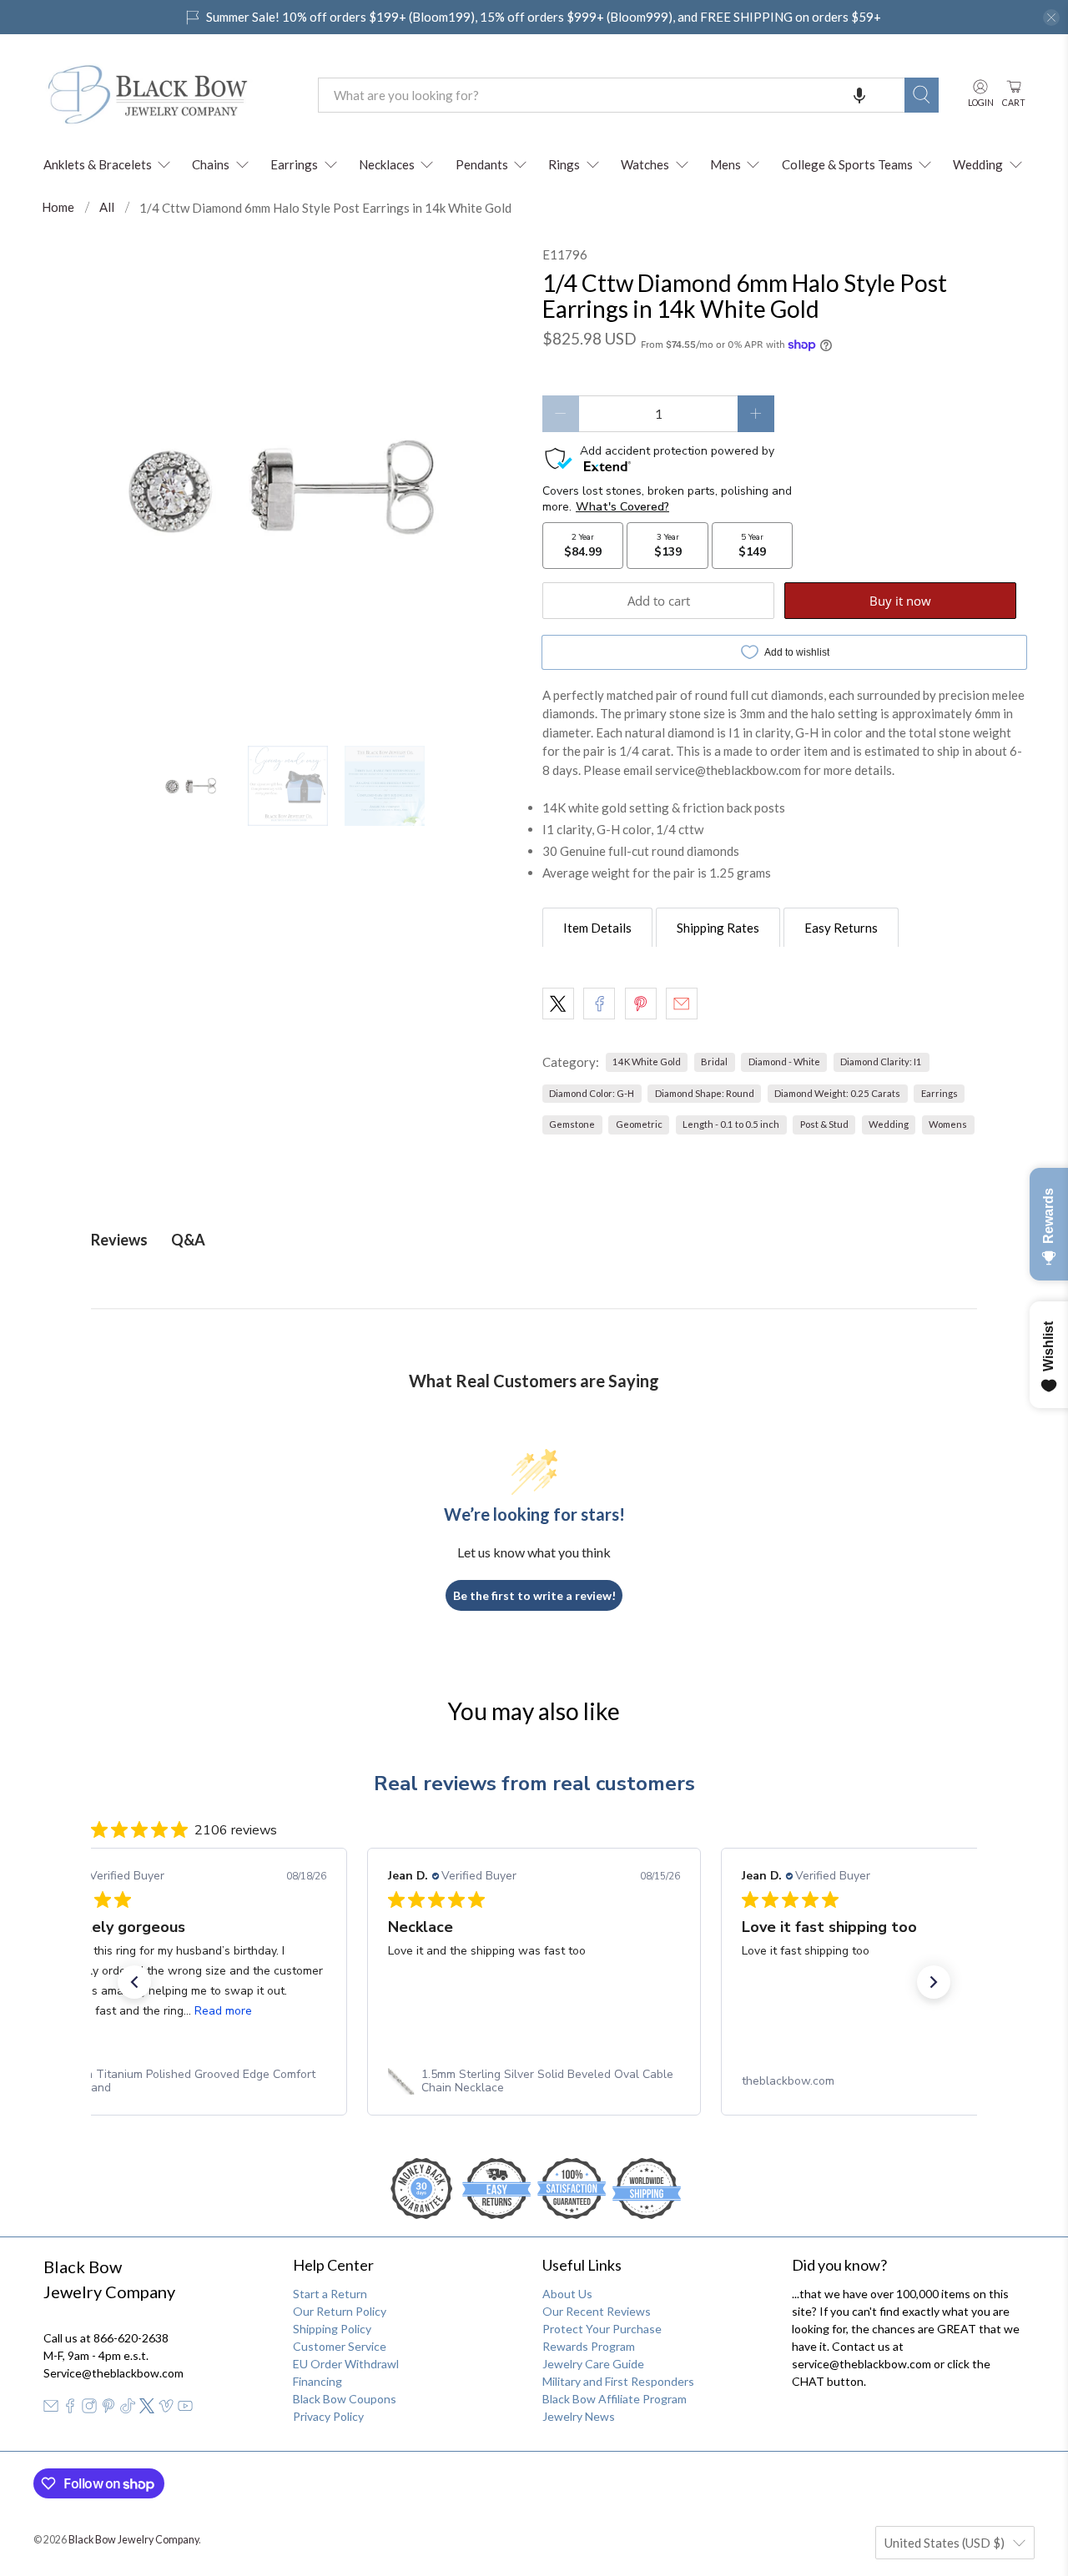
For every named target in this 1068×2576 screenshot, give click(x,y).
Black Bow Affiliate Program (615, 2399)
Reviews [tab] (119, 1240)
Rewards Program (589, 2346)
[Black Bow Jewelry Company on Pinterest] (108, 2409)
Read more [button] (223, 2011)
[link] (180, 2081)
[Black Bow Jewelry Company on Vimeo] (166, 2409)
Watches (645, 164)
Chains (211, 164)
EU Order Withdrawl (346, 2364)
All (107, 207)
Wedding (978, 164)
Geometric (639, 1124)
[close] (1051, 18)
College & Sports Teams (847, 164)
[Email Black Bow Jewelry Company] (51, 2409)
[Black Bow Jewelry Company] (168, 95)
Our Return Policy (340, 2311)
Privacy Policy (328, 2416)
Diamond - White (784, 1062)
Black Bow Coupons (345, 2399)
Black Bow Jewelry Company (133, 2540)
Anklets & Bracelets (98, 164)
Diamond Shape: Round (705, 1093)
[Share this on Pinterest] (641, 1004)
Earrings (294, 164)
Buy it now (900, 601)
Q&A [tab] (188, 1240)
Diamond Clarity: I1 (881, 1062)
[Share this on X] (558, 1004)
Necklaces (387, 164)
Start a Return (330, 2294)
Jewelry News (579, 2416)
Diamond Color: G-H (592, 1093)
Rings (564, 164)
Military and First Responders (618, 2381)
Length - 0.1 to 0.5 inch (731, 1124)
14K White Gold (647, 1062)
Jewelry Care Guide (593, 2364)
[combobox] (611, 95)
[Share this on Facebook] (599, 1004)
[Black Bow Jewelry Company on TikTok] (128, 2409)
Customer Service (340, 2346)
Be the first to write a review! (534, 1595)
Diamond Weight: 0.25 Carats (837, 1093)
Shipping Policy (332, 2329)
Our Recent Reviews (597, 2311)
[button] (859, 95)
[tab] (597, 928)
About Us (567, 2294)
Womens (948, 1124)
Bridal (714, 1062)
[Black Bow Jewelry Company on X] (147, 2409)
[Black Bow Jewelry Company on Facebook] (70, 2409)
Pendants (482, 164)
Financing (317, 2381)
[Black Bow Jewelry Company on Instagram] (89, 2409)
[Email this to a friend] (682, 1004)
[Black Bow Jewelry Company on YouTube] (185, 2409)
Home (58, 207)
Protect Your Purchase (602, 2329)
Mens (725, 164)
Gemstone (572, 1124)
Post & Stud (824, 1124)
